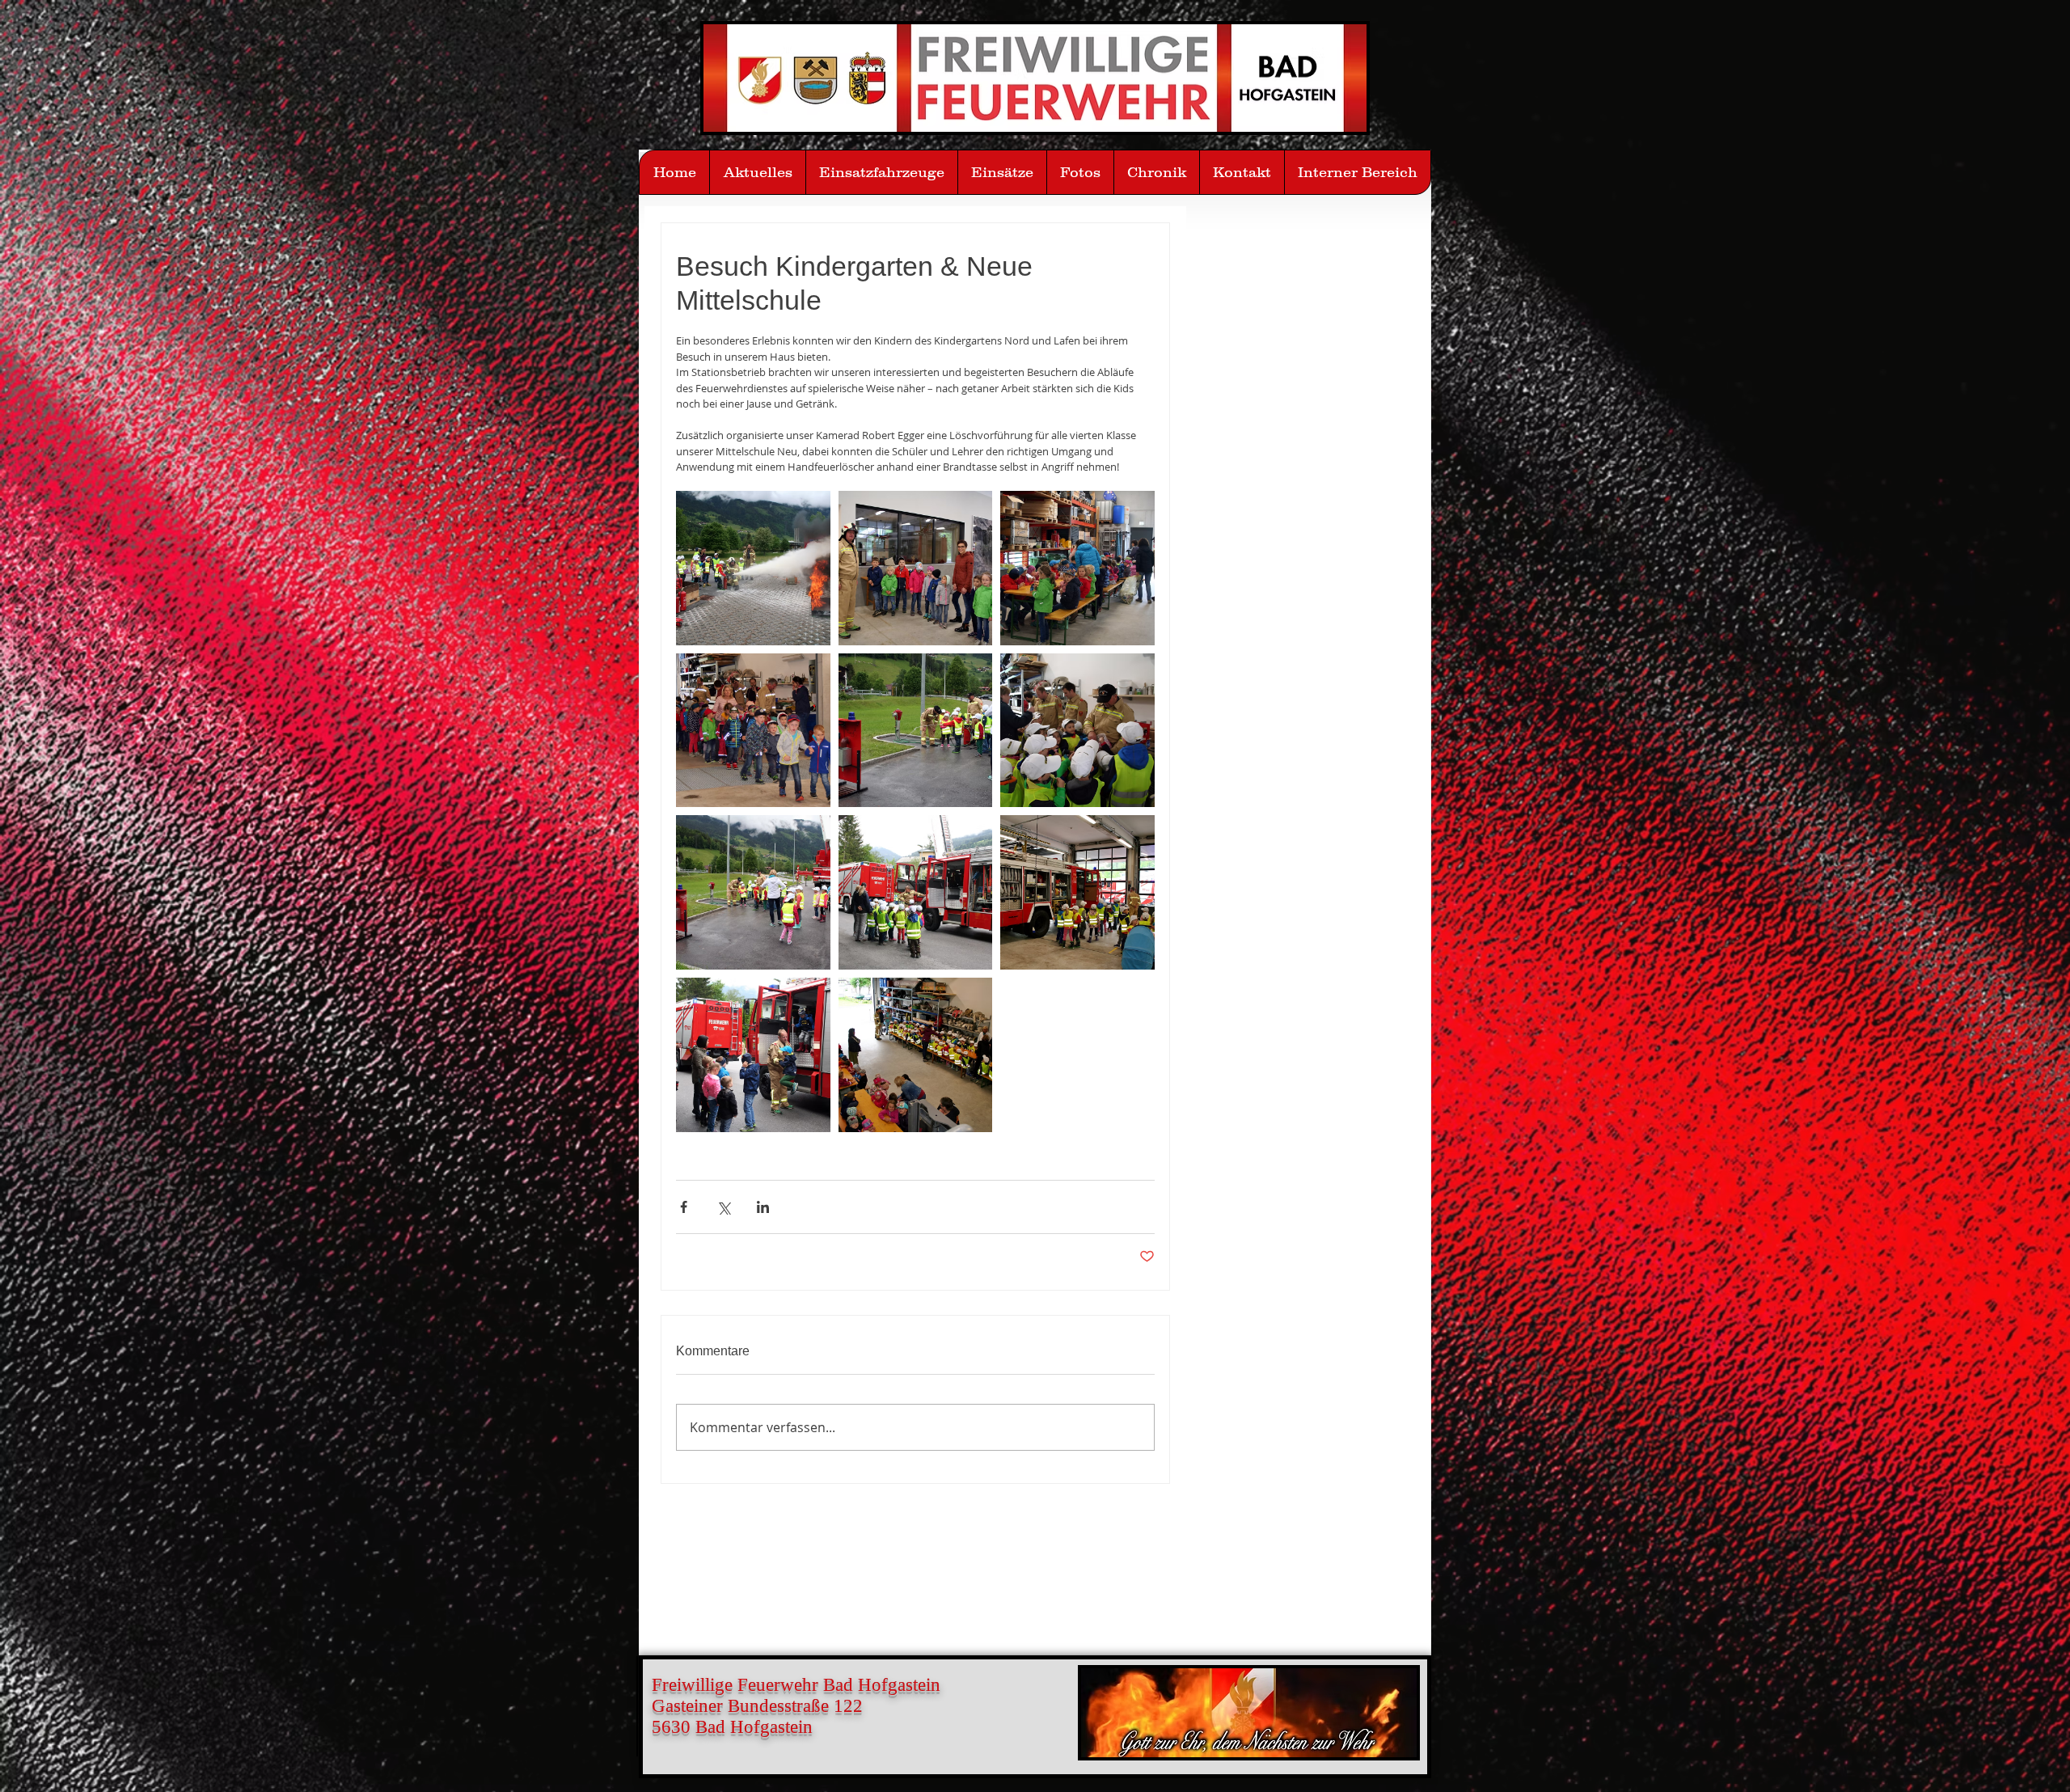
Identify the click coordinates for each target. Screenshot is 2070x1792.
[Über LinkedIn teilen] (763, 1207)
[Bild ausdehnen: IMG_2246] (753, 731)
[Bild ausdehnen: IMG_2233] (916, 892)
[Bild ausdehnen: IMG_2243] (1077, 568)
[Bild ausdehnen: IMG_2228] (1077, 892)
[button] (1080, 172)
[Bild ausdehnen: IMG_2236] (916, 731)
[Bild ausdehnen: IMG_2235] (753, 892)
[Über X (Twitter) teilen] (723, 1207)
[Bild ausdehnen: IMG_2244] (916, 568)
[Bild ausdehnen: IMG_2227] (916, 1055)
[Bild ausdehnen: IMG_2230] (753, 1055)
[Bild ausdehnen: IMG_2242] (1077, 731)
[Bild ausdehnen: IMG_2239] (753, 568)
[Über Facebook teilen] (684, 1207)
